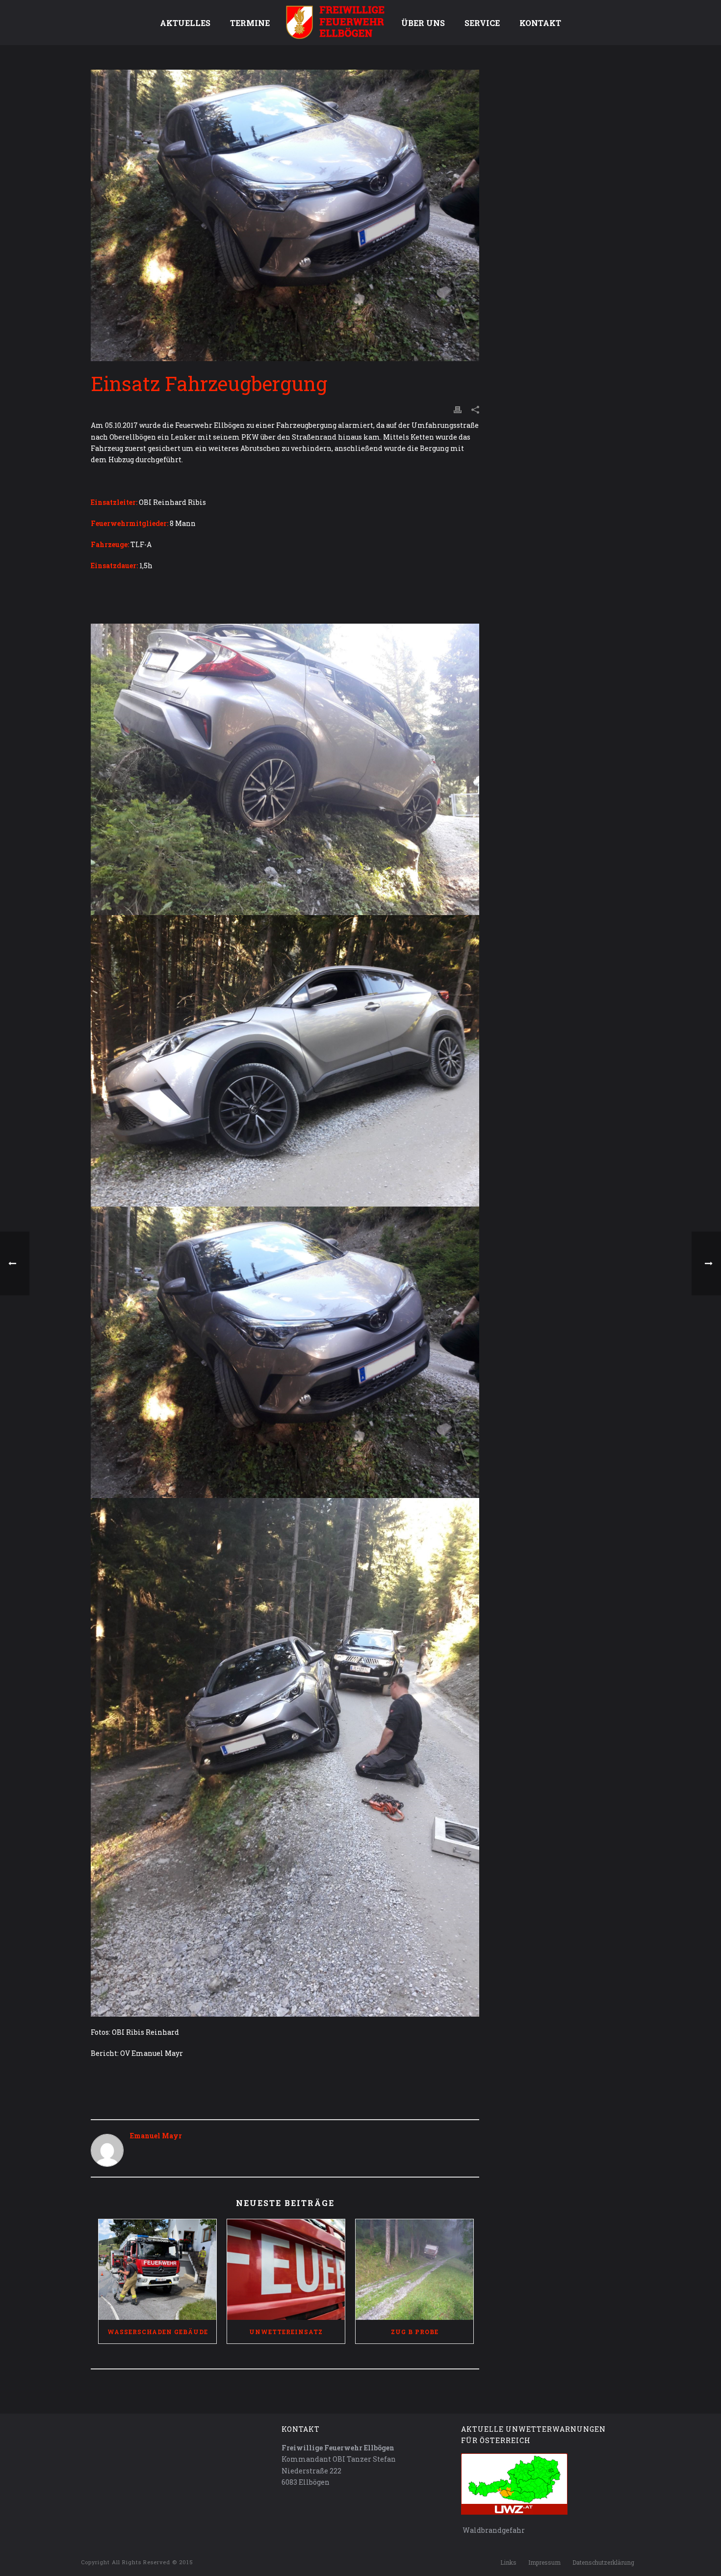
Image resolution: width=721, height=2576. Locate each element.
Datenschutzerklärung (603, 2562)
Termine (250, 23)
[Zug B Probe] (414, 2270)
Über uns (423, 23)
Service (482, 23)
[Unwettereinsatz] (286, 2270)
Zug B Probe (415, 2332)
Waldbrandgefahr (493, 2530)
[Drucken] (458, 409)
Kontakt (540, 23)
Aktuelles (185, 23)
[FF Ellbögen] (335, 22)
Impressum (544, 2562)
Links (508, 2562)
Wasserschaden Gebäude (158, 2332)
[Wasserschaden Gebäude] (157, 2270)
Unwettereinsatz (286, 2332)
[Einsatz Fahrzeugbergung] (285, 215)
